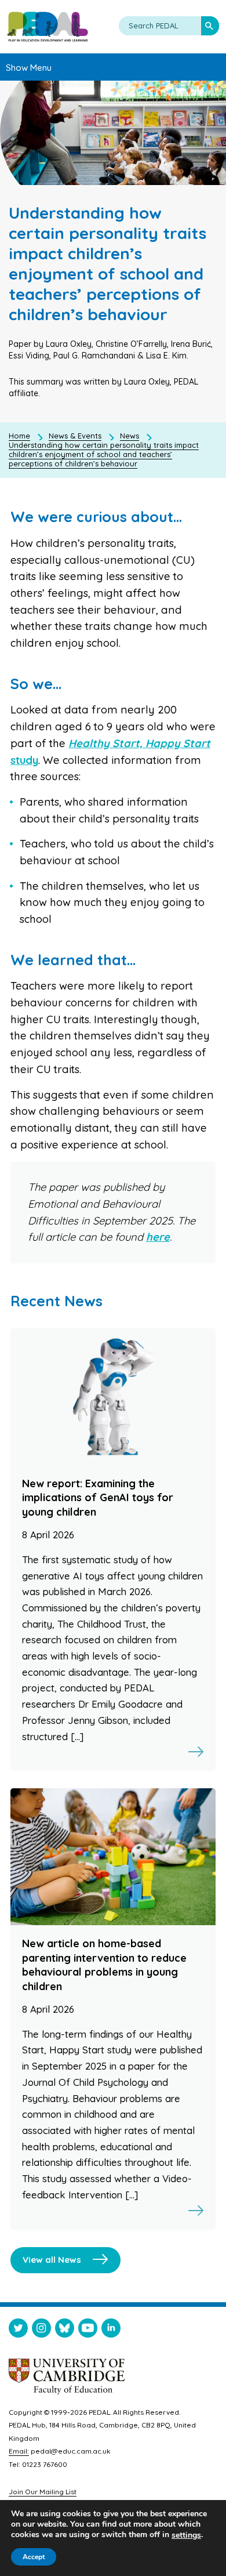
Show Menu (29, 68)
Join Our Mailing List (43, 2492)
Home (19, 436)
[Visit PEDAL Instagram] (41, 2330)
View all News (52, 2260)
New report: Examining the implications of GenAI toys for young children (98, 1498)
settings (186, 2535)
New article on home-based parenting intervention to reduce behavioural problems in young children (104, 1965)
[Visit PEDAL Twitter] (18, 2330)
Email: (19, 2451)
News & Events (75, 436)
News (130, 436)
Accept (34, 2557)
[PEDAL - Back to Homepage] (48, 27)
